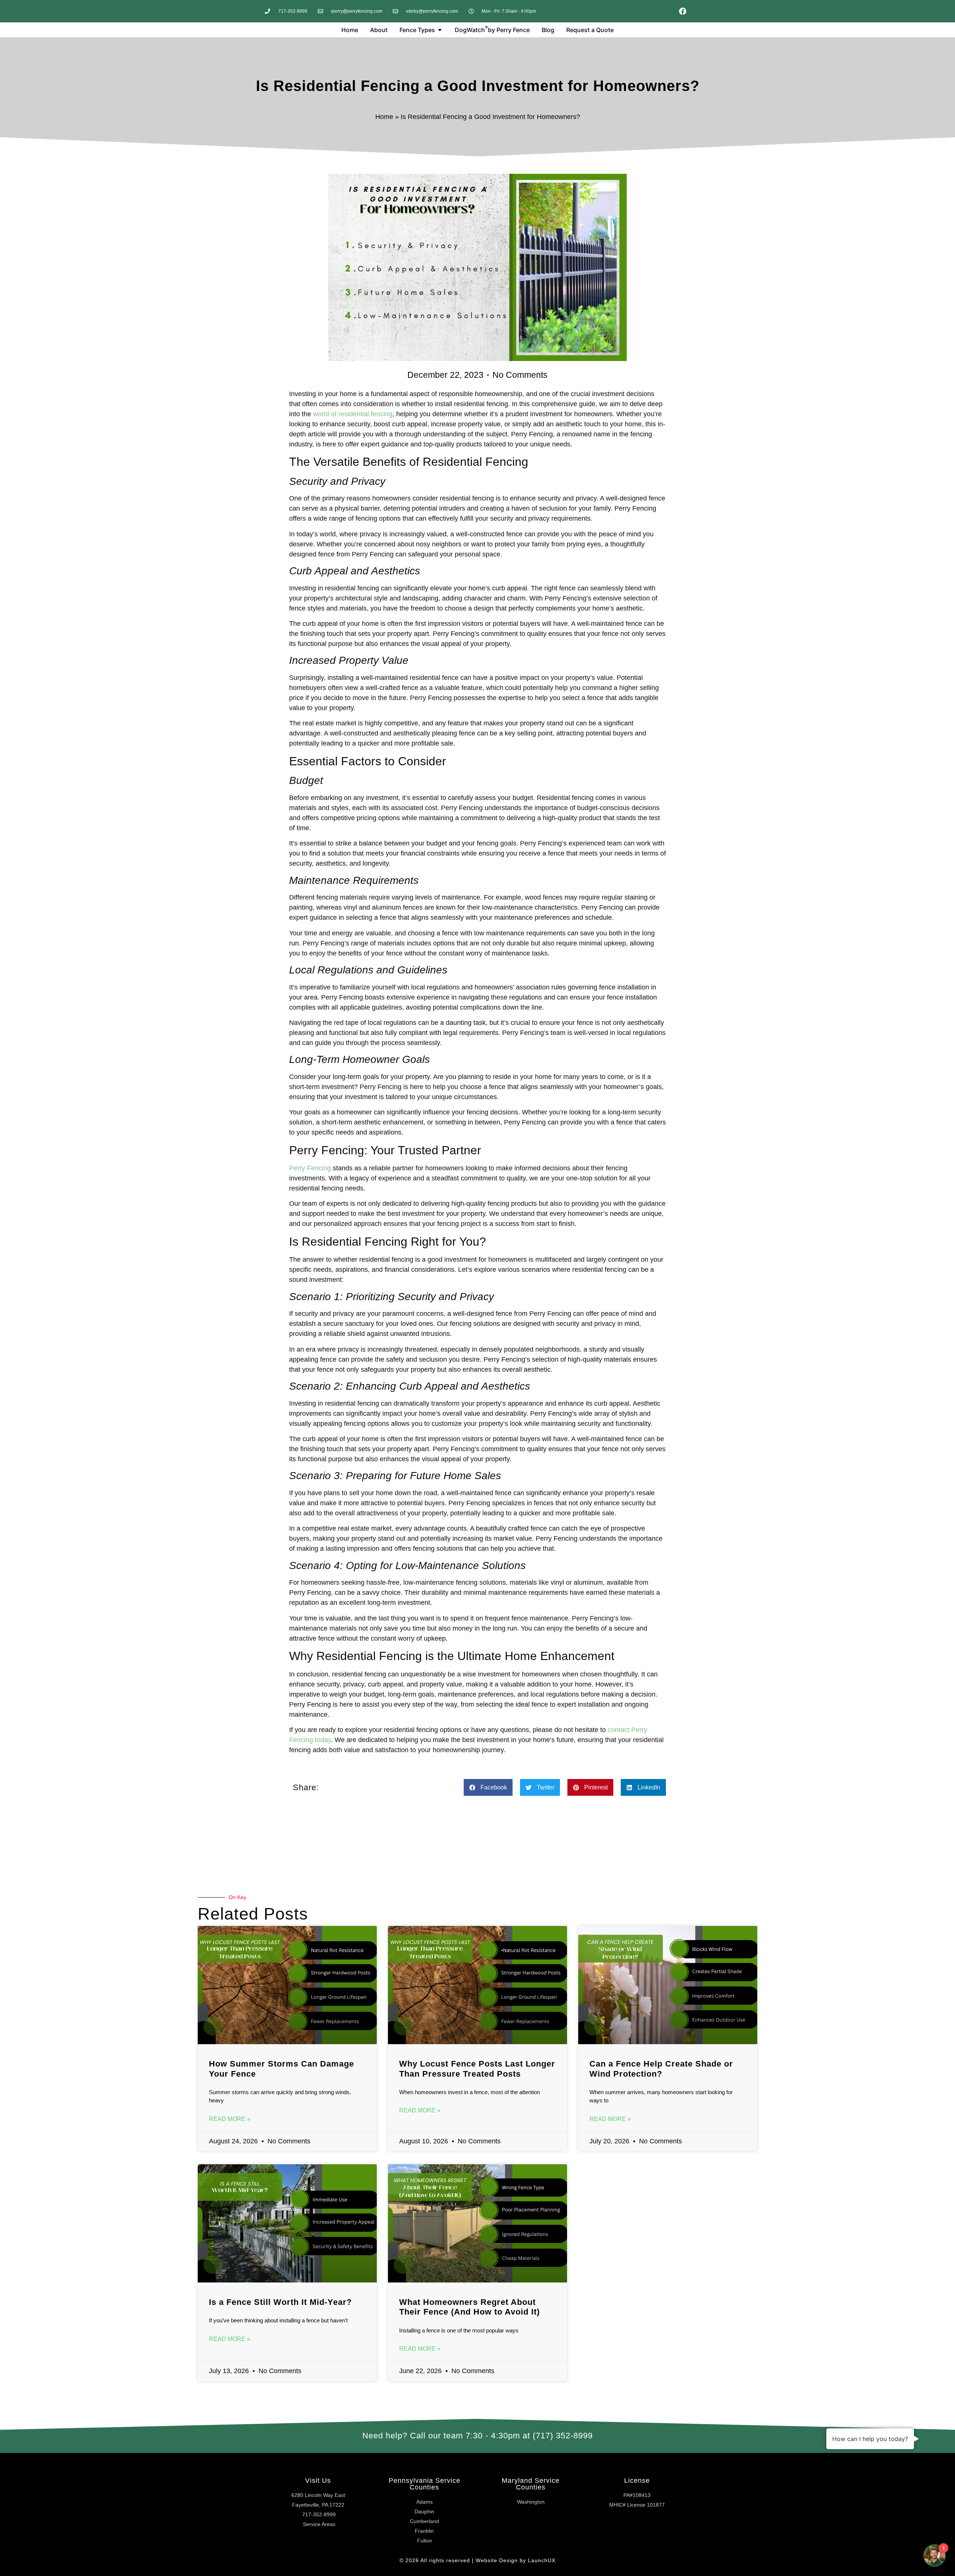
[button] (488, 1787)
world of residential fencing (353, 414)
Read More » (230, 2119)
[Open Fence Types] (440, 30)
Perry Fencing (310, 1168)
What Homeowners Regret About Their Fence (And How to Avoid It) (469, 2307)
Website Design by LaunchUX (516, 2560)
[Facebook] (683, 11)
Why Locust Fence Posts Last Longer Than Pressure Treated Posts (477, 2069)
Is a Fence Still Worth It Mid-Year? (280, 2302)
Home (384, 117)
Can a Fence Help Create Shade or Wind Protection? (661, 2069)
